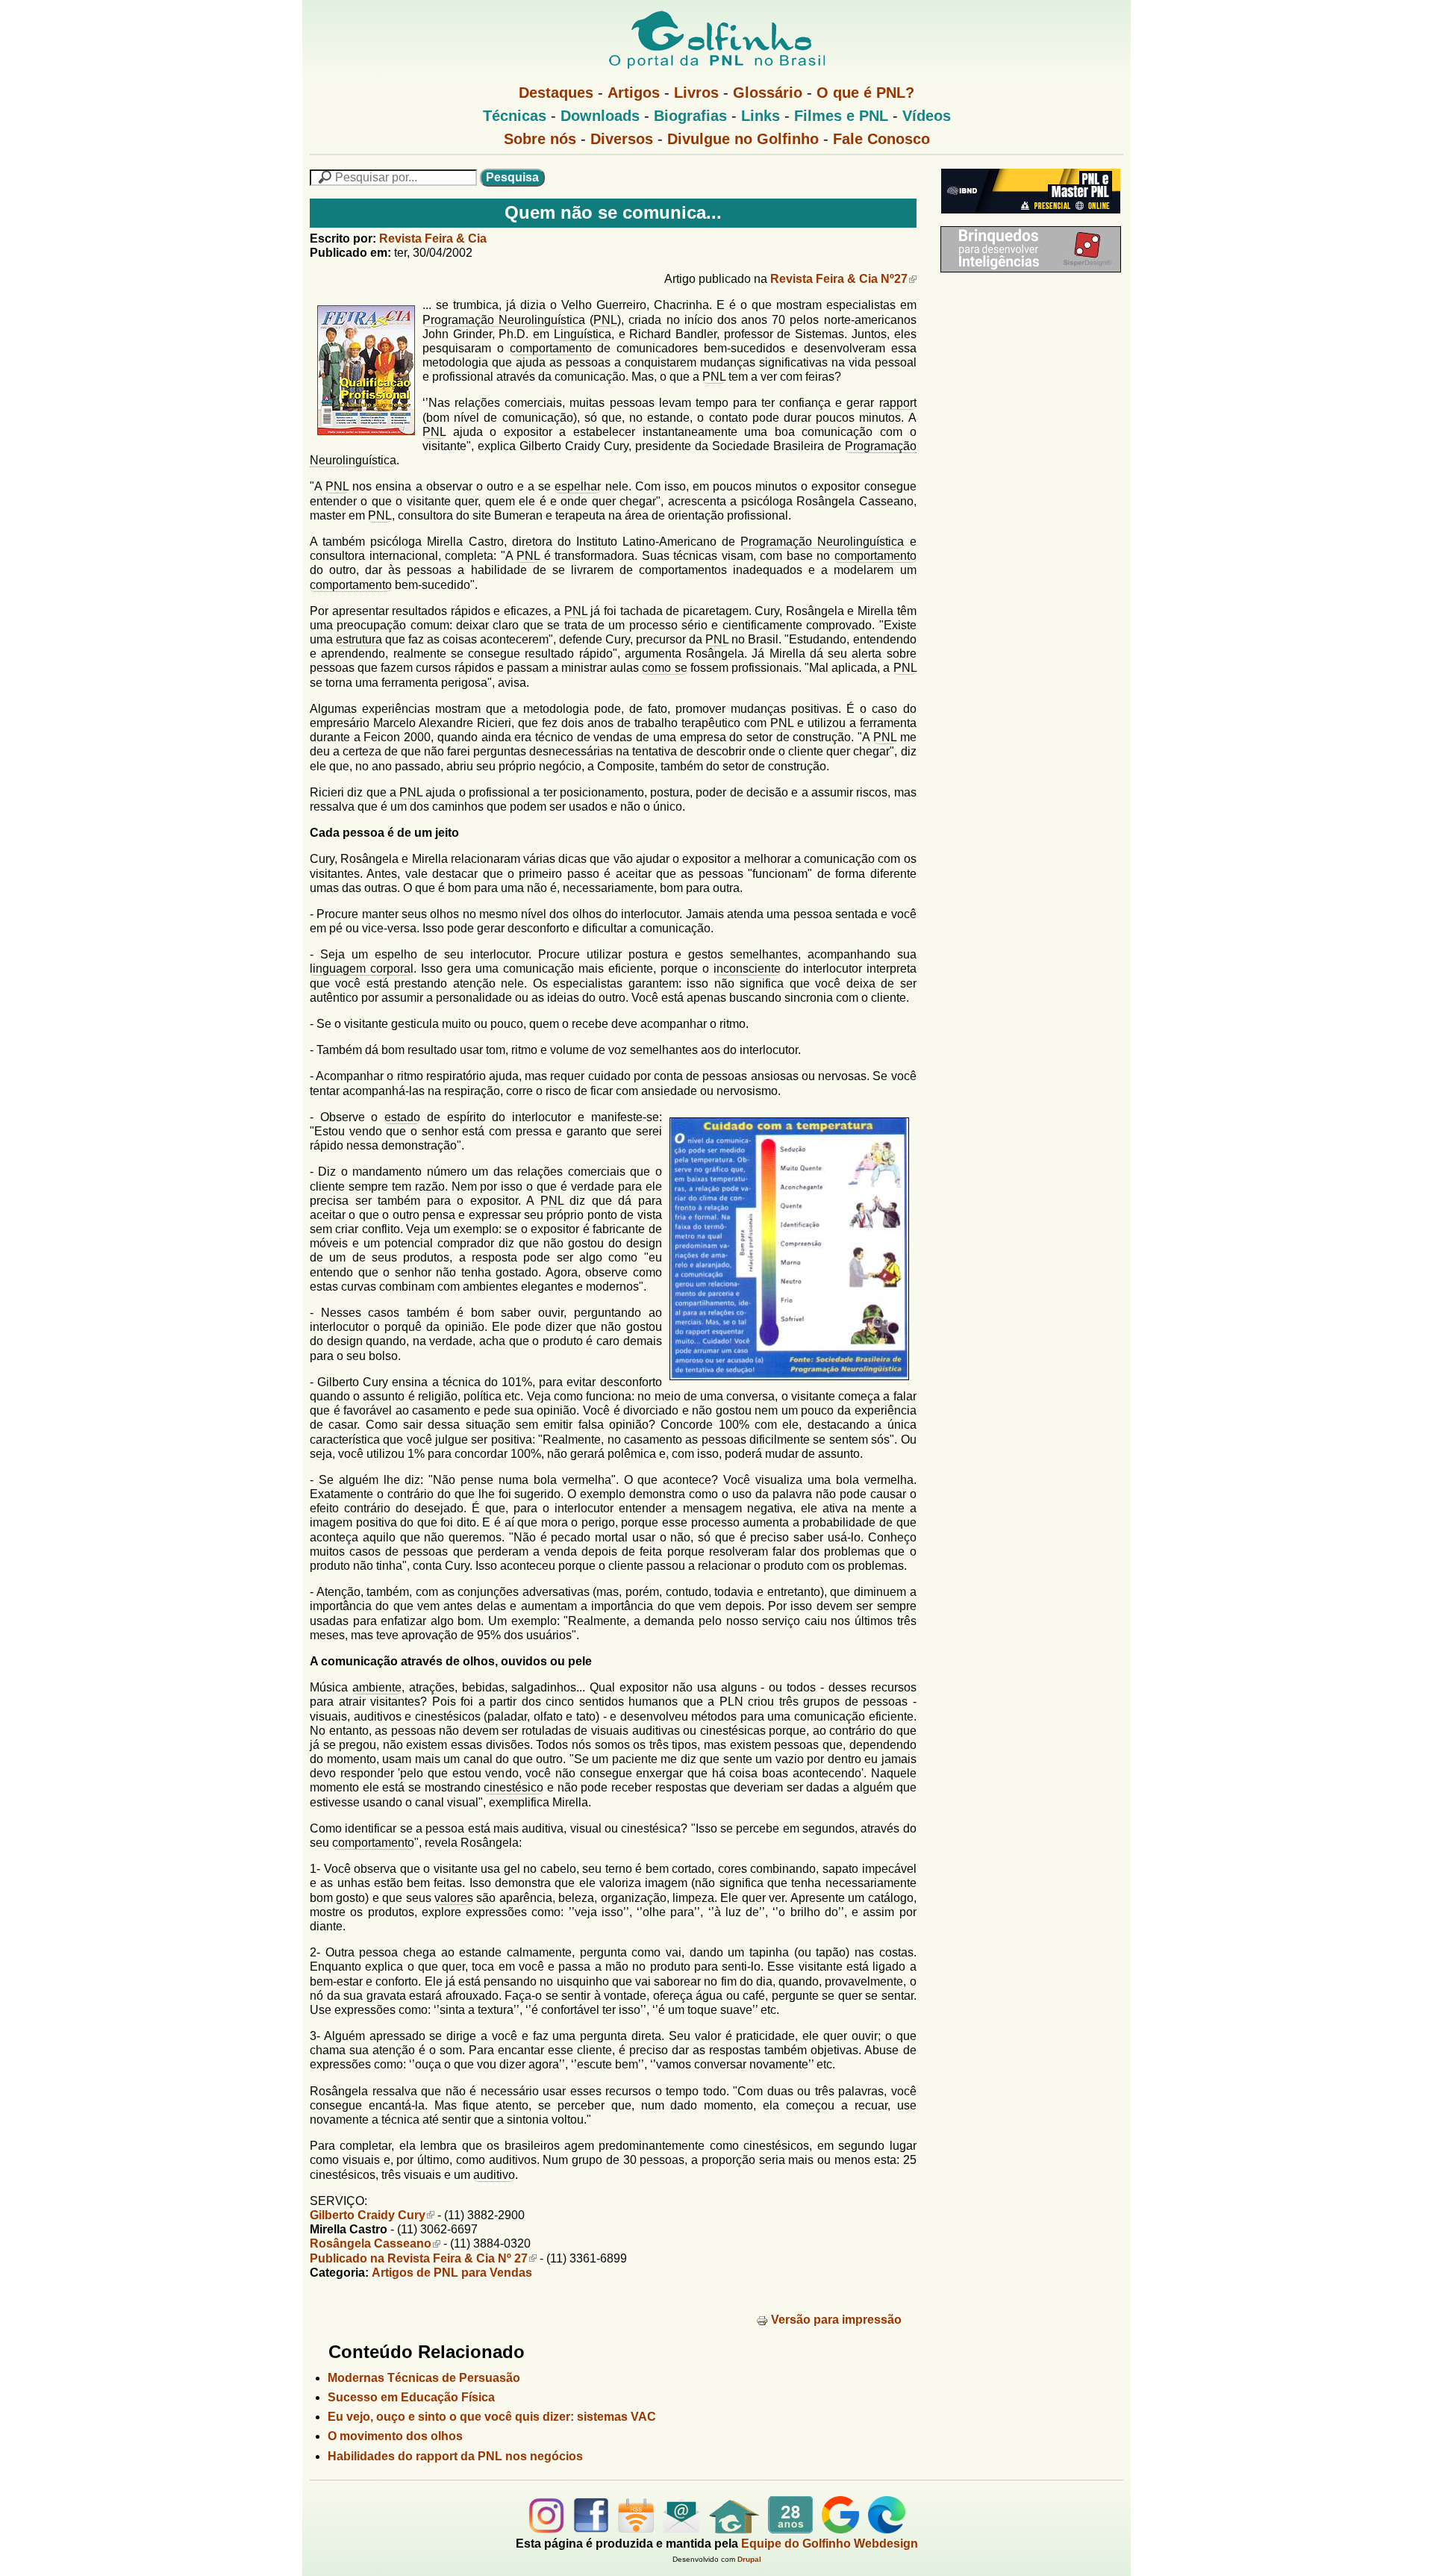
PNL (605, 320)
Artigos (634, 93)
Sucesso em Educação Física (411, 2397)
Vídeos (927, 116)
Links (761, 116)
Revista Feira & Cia (433, 238)
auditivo (494, 2175)
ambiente (377, 1687)
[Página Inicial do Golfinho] (734, 2529)
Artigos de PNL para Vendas (452, 2273)
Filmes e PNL (841, 116)
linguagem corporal (362, 969)
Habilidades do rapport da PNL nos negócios (455, 2456)
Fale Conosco (881, 139)
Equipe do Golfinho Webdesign (830, 2544)
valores (454, 1898)
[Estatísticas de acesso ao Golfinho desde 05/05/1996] (790, 2529)
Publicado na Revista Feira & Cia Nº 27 (419, 2258)
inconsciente (747, 969)
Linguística (583, 334)
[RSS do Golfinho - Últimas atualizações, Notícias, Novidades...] (636, 2529)
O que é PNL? (865, 93)
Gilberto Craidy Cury (368, 2215)
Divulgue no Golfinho (743, 139)
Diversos (622, 139)
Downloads (600, 116)
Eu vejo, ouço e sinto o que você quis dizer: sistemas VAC (492, 2417)
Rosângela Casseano (371, 2243)
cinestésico (513, 1787)
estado (402, 1117)
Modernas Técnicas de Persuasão (424, 2378)
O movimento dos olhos (395, 2436)
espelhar (578, 486)
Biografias (690, 116)
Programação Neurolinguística (504, 320)
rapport (898, 403)
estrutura (359, 639)
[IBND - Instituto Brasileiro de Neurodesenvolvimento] (1027, 219)
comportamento (551, 348)
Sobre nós (540, 139)
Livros (696, 93)
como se (664, 668)
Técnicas (515, 116)
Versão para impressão (836, 2320)
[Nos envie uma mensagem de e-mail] (681, 2529)
